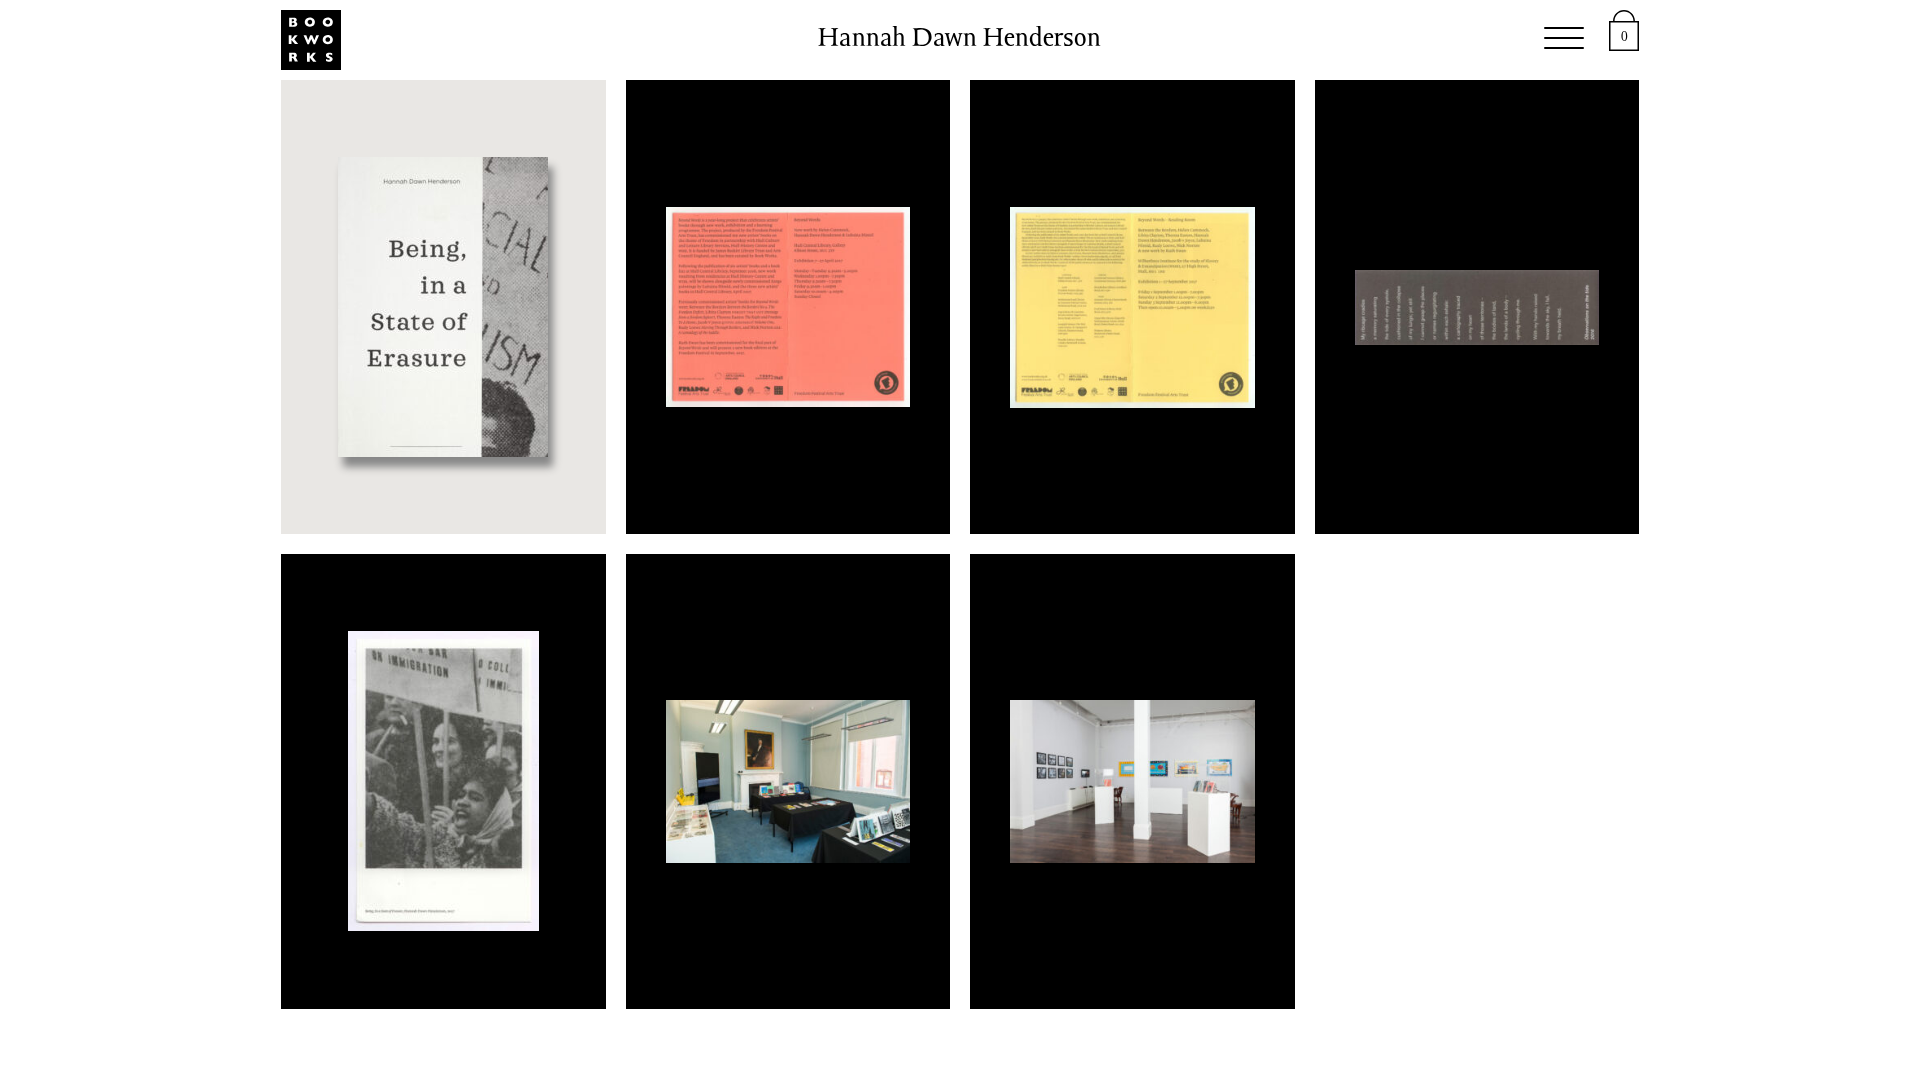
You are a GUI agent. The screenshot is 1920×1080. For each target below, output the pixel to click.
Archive (1148, 40)
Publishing (570, 40)
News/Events (822, 40)
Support (1265, 40)
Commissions (1001, 40)
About (1374, 40)
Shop (689, 40)
